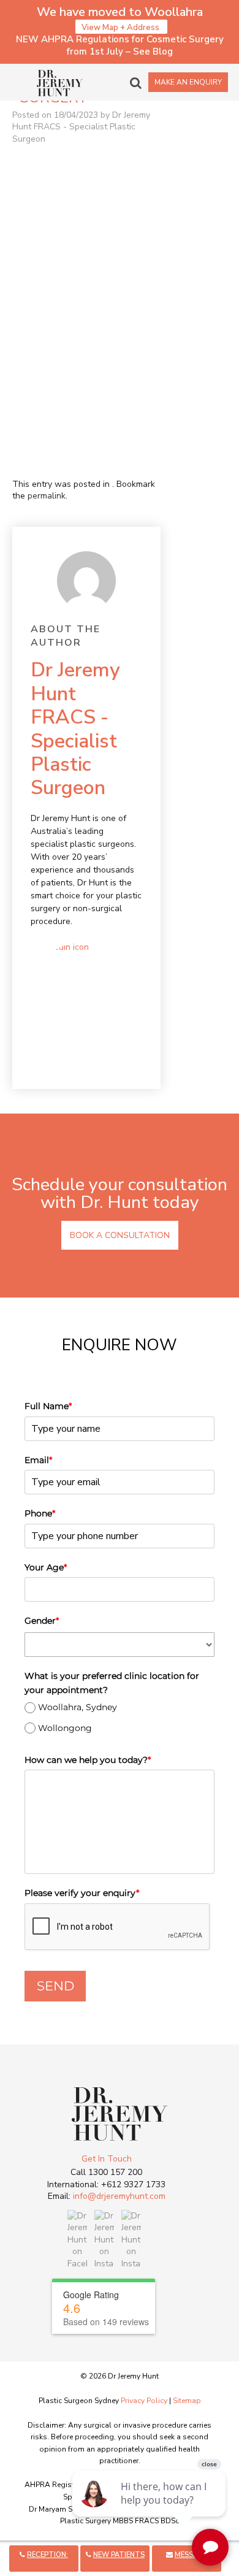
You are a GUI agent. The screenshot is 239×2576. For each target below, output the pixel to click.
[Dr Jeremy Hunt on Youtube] (131, 2239)
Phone (40, 1513)
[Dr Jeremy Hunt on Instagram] (104, 2239)
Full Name (48, 1406)
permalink (47, 496)
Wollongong (65, 1728)
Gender (42, 1621)
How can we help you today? (88, 1760)
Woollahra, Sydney (78, 1707)
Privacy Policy (144, 2401)
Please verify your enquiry (82, 1893)
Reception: (47, 2555)
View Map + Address (121, 28)
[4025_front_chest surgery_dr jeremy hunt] (86, 234)
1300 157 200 (115, 2172)
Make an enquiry (188, 82)
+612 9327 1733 (133, 2184)
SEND (55, 1986)
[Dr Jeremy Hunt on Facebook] (77, 2239)
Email (38, 1460)
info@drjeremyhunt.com (119, 2196)
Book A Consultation (120, 1235)
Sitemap (187, 2401)
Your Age (46, 1567)
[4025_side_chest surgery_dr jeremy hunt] (86, 382)
